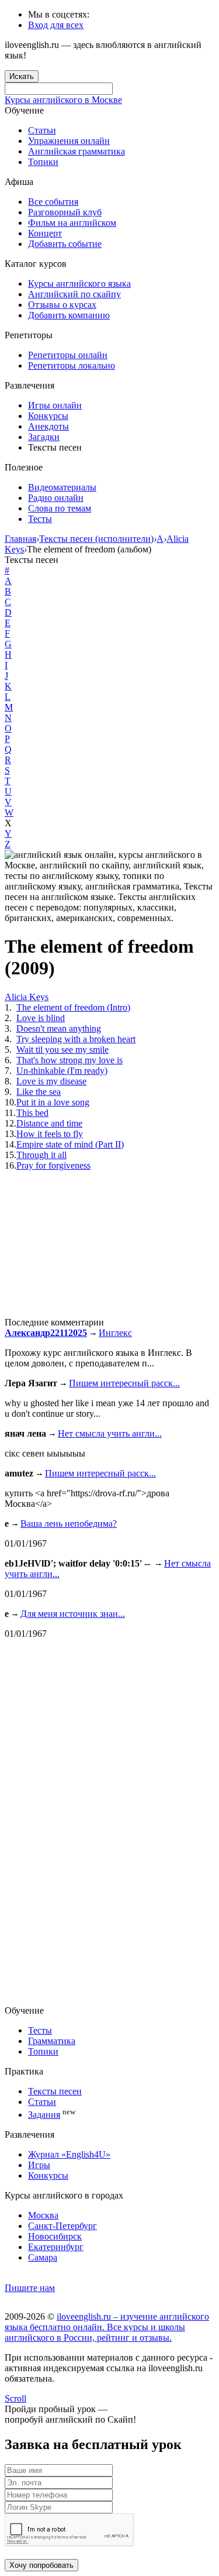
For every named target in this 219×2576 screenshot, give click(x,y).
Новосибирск (55, 2236)
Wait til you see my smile (62, 1050)
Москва (43, 2215)
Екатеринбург (56, 2247)
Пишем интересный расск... (124, 1383)
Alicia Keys (27, 997)
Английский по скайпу (74, 294)
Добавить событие (65, 244)
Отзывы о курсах (62, 305)
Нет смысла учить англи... (110, 1433)
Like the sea (39, 1092)
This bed (32, 1113)
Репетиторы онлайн (68, 355)
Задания (44, 2115)
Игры (39, 2165)
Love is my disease (51, 1081)
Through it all (41, 1155)
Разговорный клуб (65, 212)
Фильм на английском (72, 223)
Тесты (40, 519)
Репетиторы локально (72, 365)
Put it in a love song (53, 1102)
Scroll (15, 2398)
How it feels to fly (50, 1134)
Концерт (45, 233)
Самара (43, 2257)
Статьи (42, 130)
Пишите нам (30, 2288)
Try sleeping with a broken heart (76, 1039)
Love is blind (41, 1018)
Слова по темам (60, 508)
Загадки (44, 437)
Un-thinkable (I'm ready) (62, 1071)
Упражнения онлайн (69, 141)
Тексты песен (55, 2091)
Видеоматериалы (62, 487)
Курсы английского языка (79, 284)
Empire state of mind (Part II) (70, 1144)
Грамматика (52, 2041)
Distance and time (49, 1123)
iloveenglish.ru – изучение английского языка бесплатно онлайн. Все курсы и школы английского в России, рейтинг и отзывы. (107, 2327)
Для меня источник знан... (73, 1614)
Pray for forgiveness (53, 1165)
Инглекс (115, 1333)
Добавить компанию (69, 315)
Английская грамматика (77, 151)
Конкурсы (48, 416)
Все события (53, 202)
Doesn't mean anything (59, 1028)
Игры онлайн (55, 405)
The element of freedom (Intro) (73, 1007)
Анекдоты (48, 426)
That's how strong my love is (69, 1060)
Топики (43, 162)
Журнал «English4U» (69, 2154)
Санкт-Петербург (62, 2226)
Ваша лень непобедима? (69, 1524)
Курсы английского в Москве (63, 100)
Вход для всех (56, 25)
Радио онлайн (56, 498)
